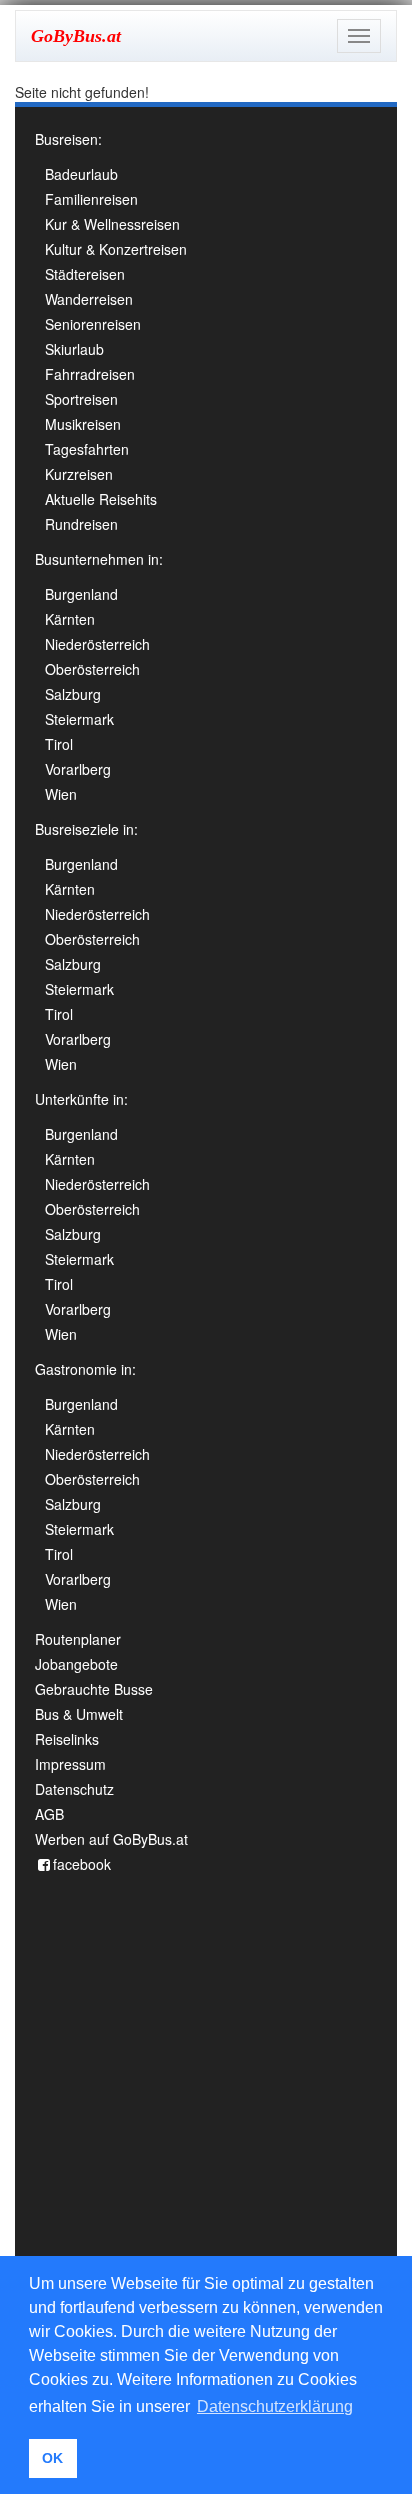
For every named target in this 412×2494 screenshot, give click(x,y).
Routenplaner (78, 1639)
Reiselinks (67, 1739)
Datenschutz (74, 1789)
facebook (82, 1864)
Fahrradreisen (90, 374)
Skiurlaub (74, 349)
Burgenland (81, 594)
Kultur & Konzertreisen (116, 249)
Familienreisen (91, 199)
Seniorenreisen (93, 324)
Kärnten (70, 619)
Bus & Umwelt (79, 1714)
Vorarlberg (78, 769)
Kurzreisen (79, 474)
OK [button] (52, 2458)
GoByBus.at (76, 36)
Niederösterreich (97, 644)
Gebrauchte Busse (94, 1689)
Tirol (59, 744)
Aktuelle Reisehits (101, 499)
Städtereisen (85, 274)
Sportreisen (81, 399)
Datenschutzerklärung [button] (275, 2406)
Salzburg (73, 694)
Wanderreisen (89, 299)
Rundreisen (81, 524)
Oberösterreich (92, 669)
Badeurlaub (81, 174)
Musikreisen (83, 424)
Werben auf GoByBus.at (111, 1839)
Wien (61, 794)
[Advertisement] (206, 2133)
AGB (49, 1814)
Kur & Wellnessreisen (112, 224)
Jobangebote (76, 1664)
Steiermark (79, 719)
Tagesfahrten (87, 449)
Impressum (70, 1764)
